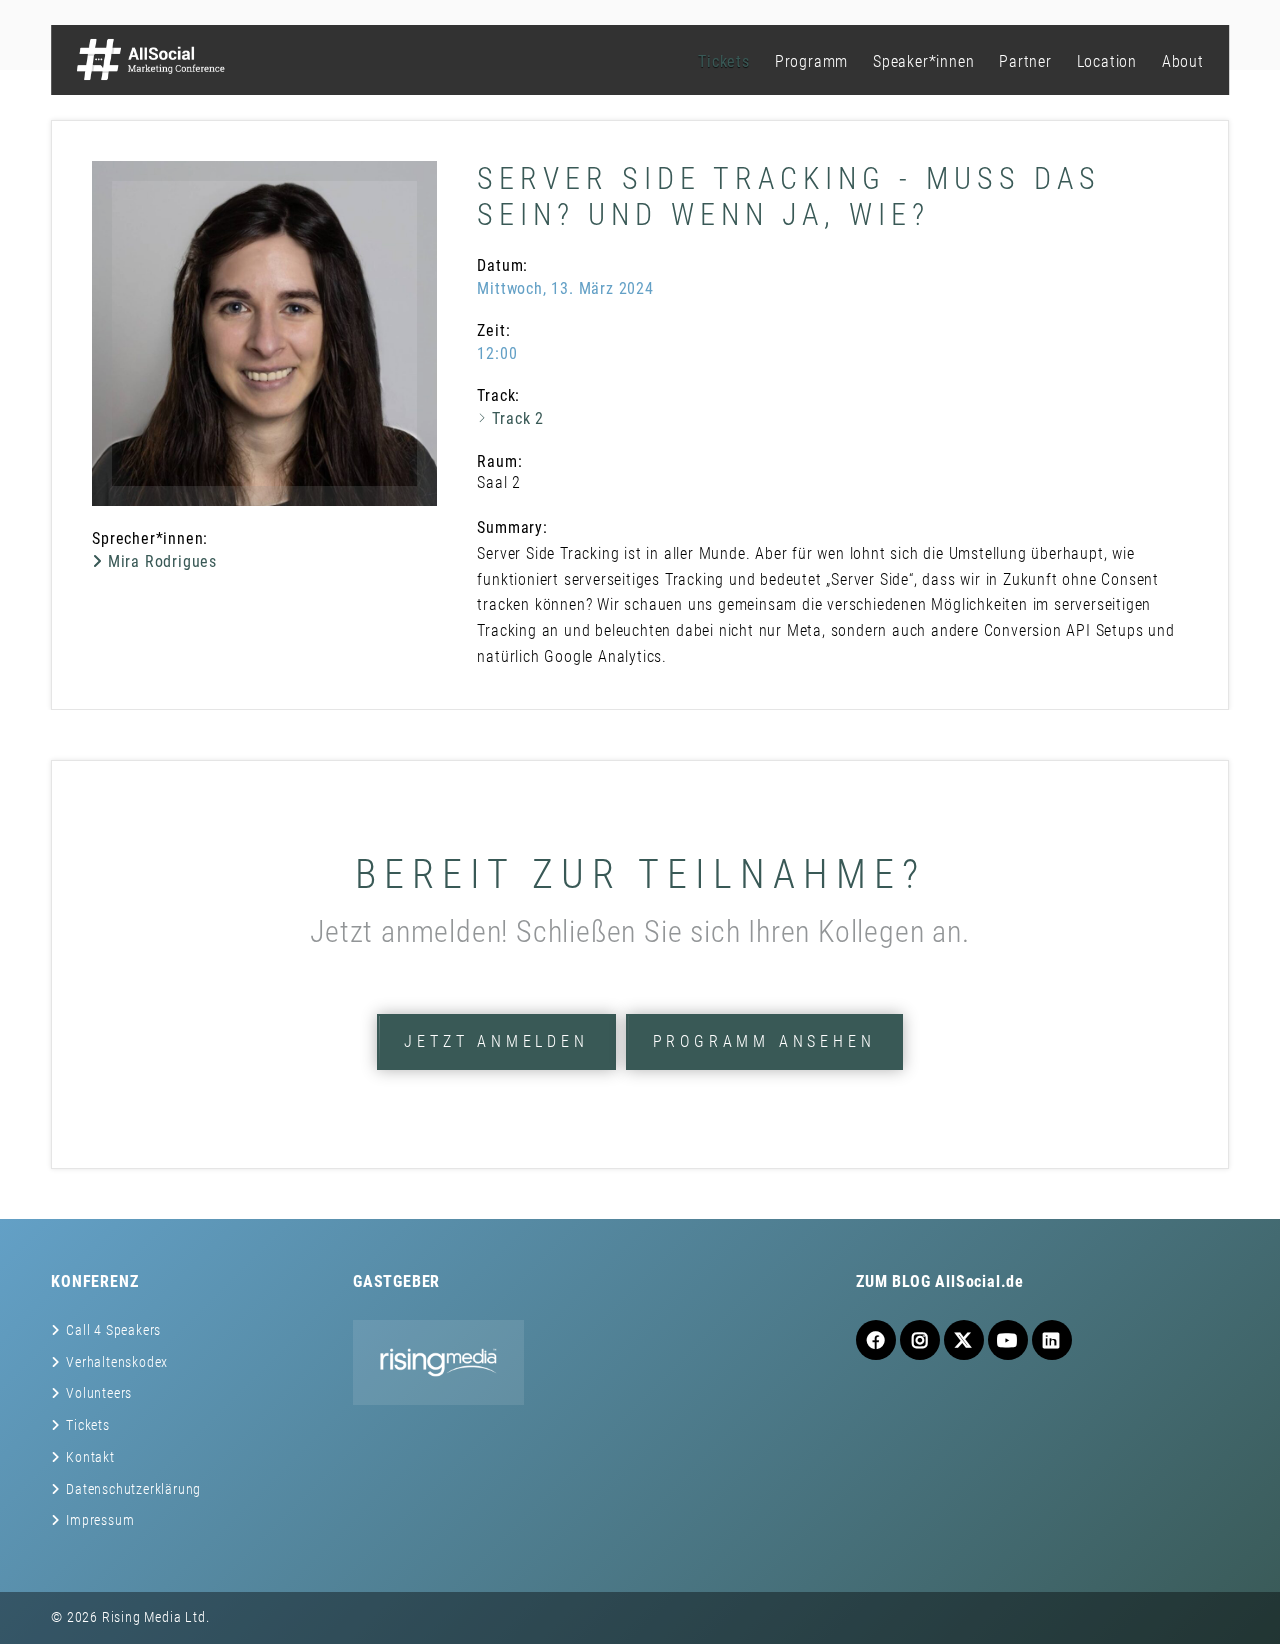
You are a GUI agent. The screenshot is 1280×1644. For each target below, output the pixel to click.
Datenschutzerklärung (133, 1489)
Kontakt (90, 1457)
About (1183, 61)
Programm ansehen (764, 1041)
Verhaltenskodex (117, 1362)
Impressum (100, 1520)
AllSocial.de (979, 1281)
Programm (811, 61)
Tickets (724, 61)
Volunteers (99, 1393)
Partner (1025, 61)
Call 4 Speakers (113, 1330)
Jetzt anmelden (496, 1041)
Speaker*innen (923, 61)
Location (1107, 61)
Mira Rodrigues (160, 561)
